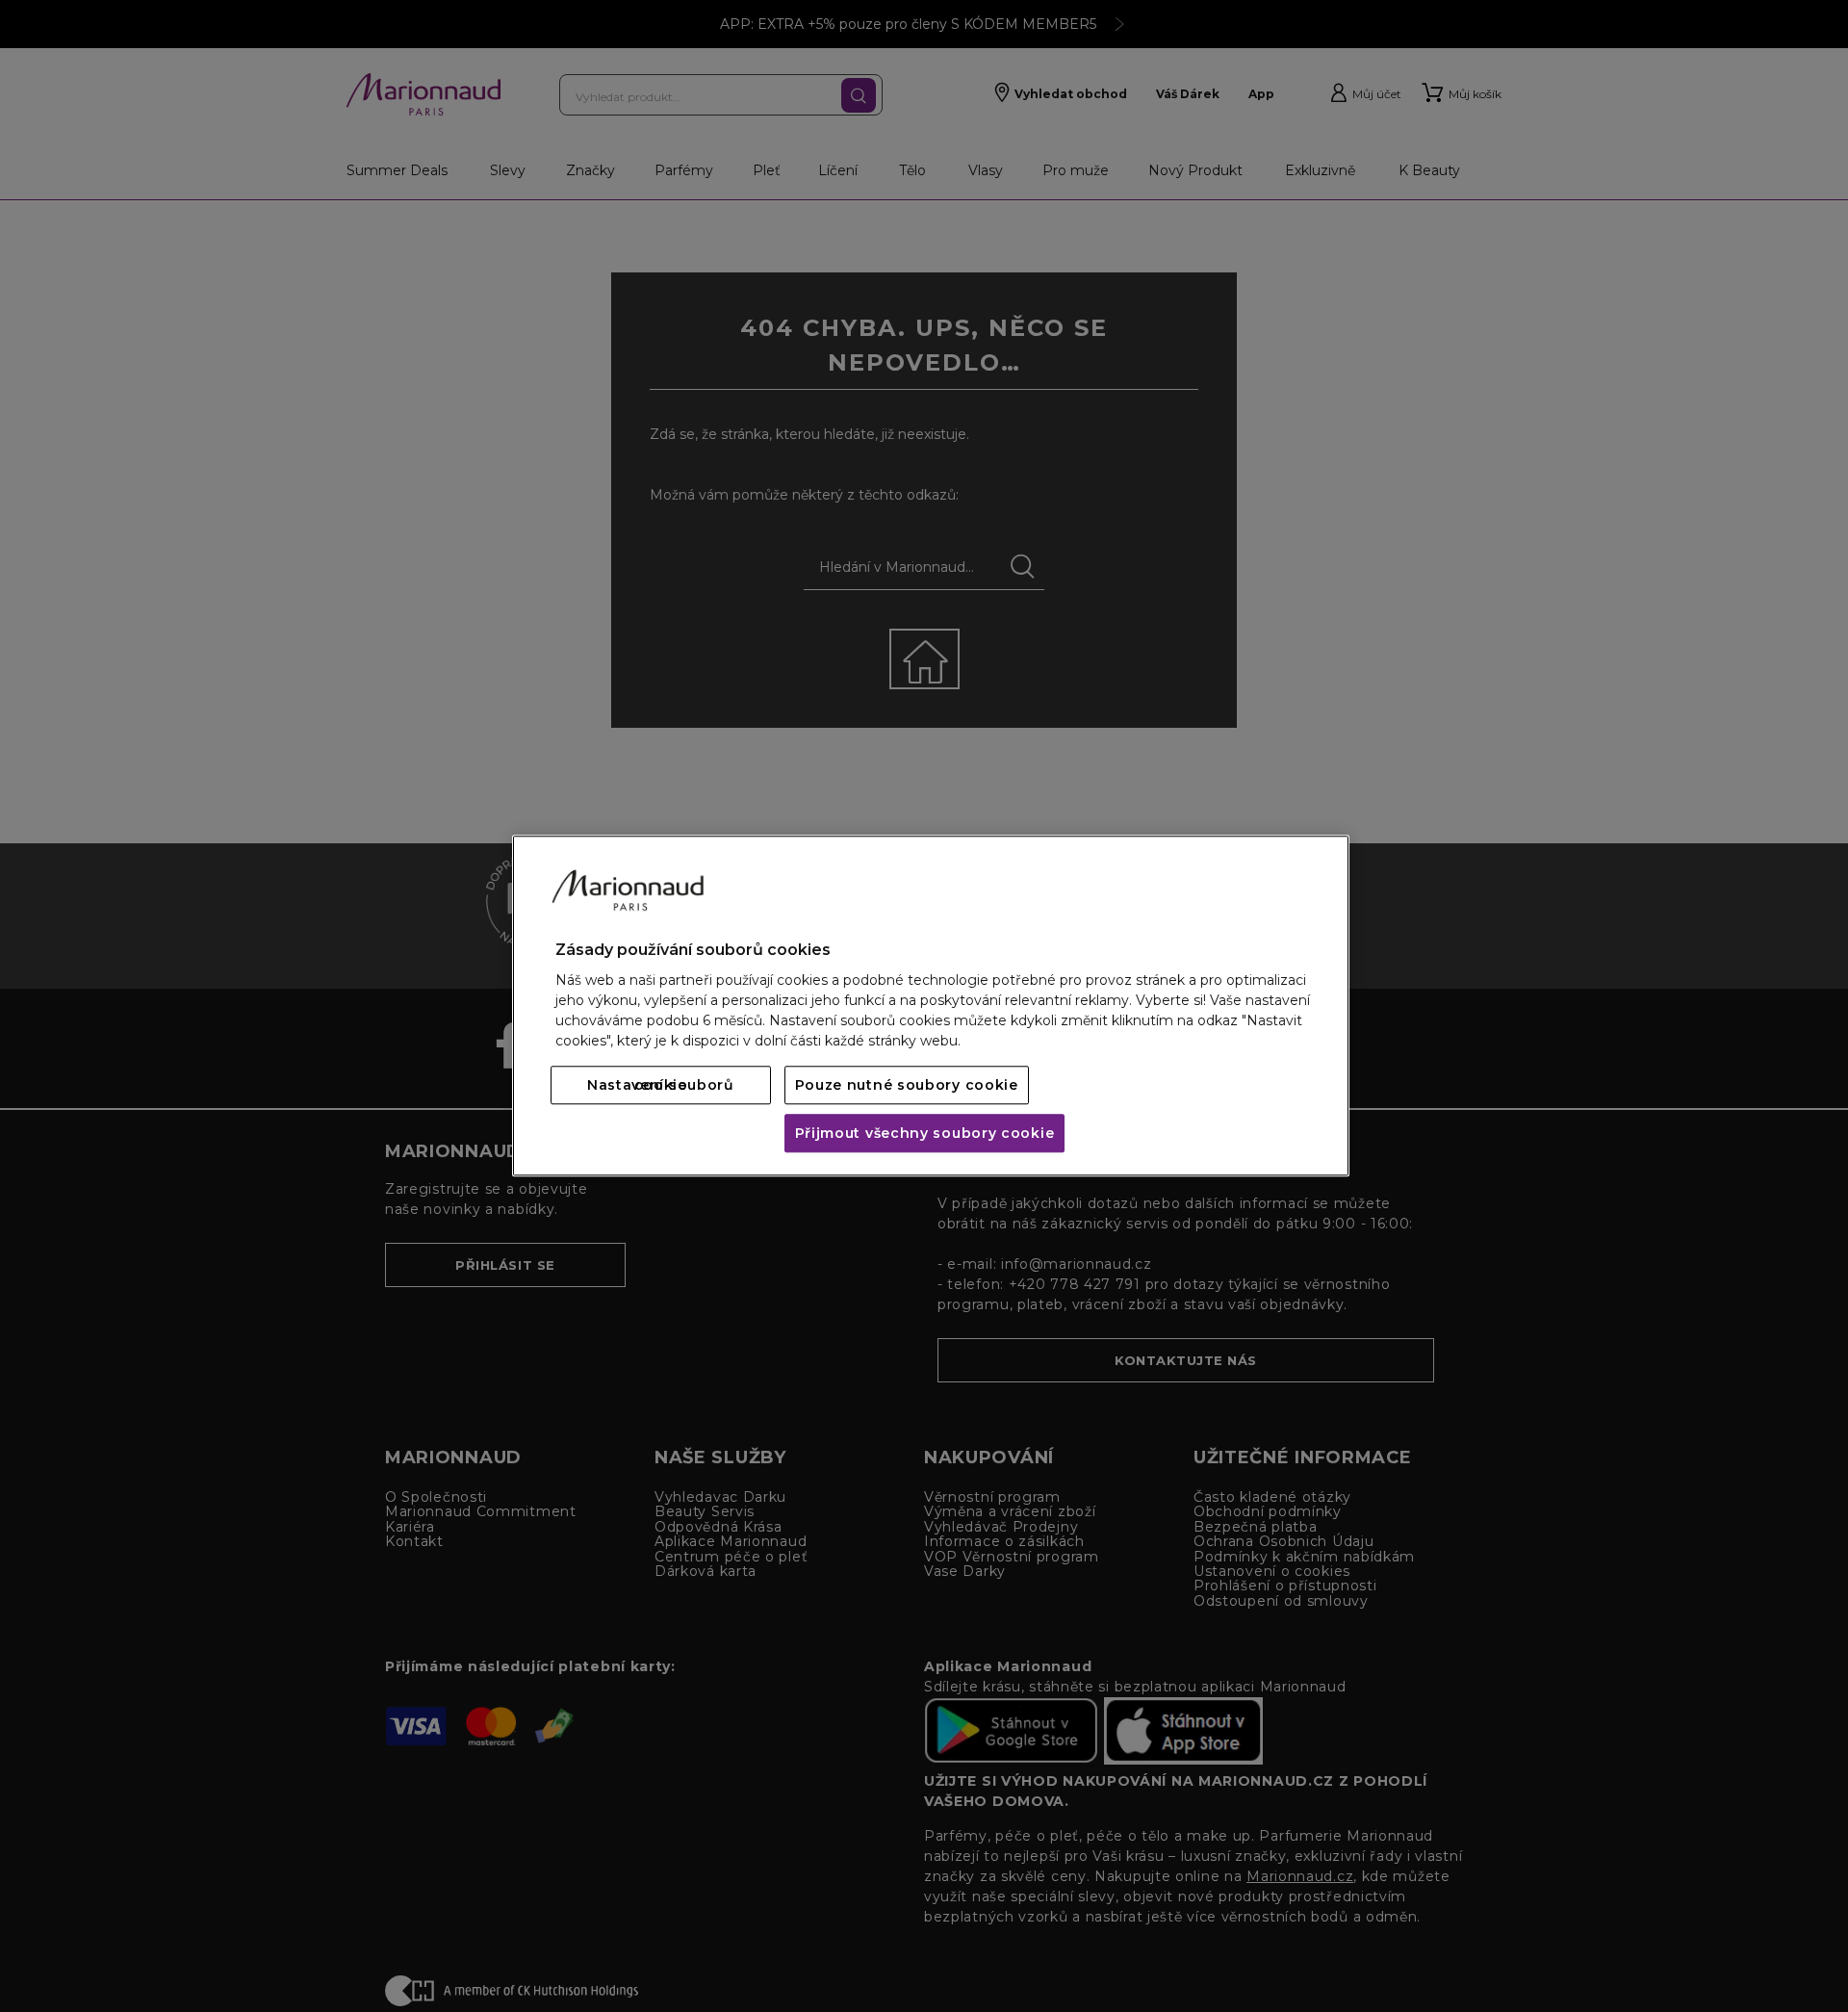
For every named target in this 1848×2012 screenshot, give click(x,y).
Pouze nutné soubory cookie (907, 1086)
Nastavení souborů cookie (661, 1086)
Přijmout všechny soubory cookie (925, 1134)
